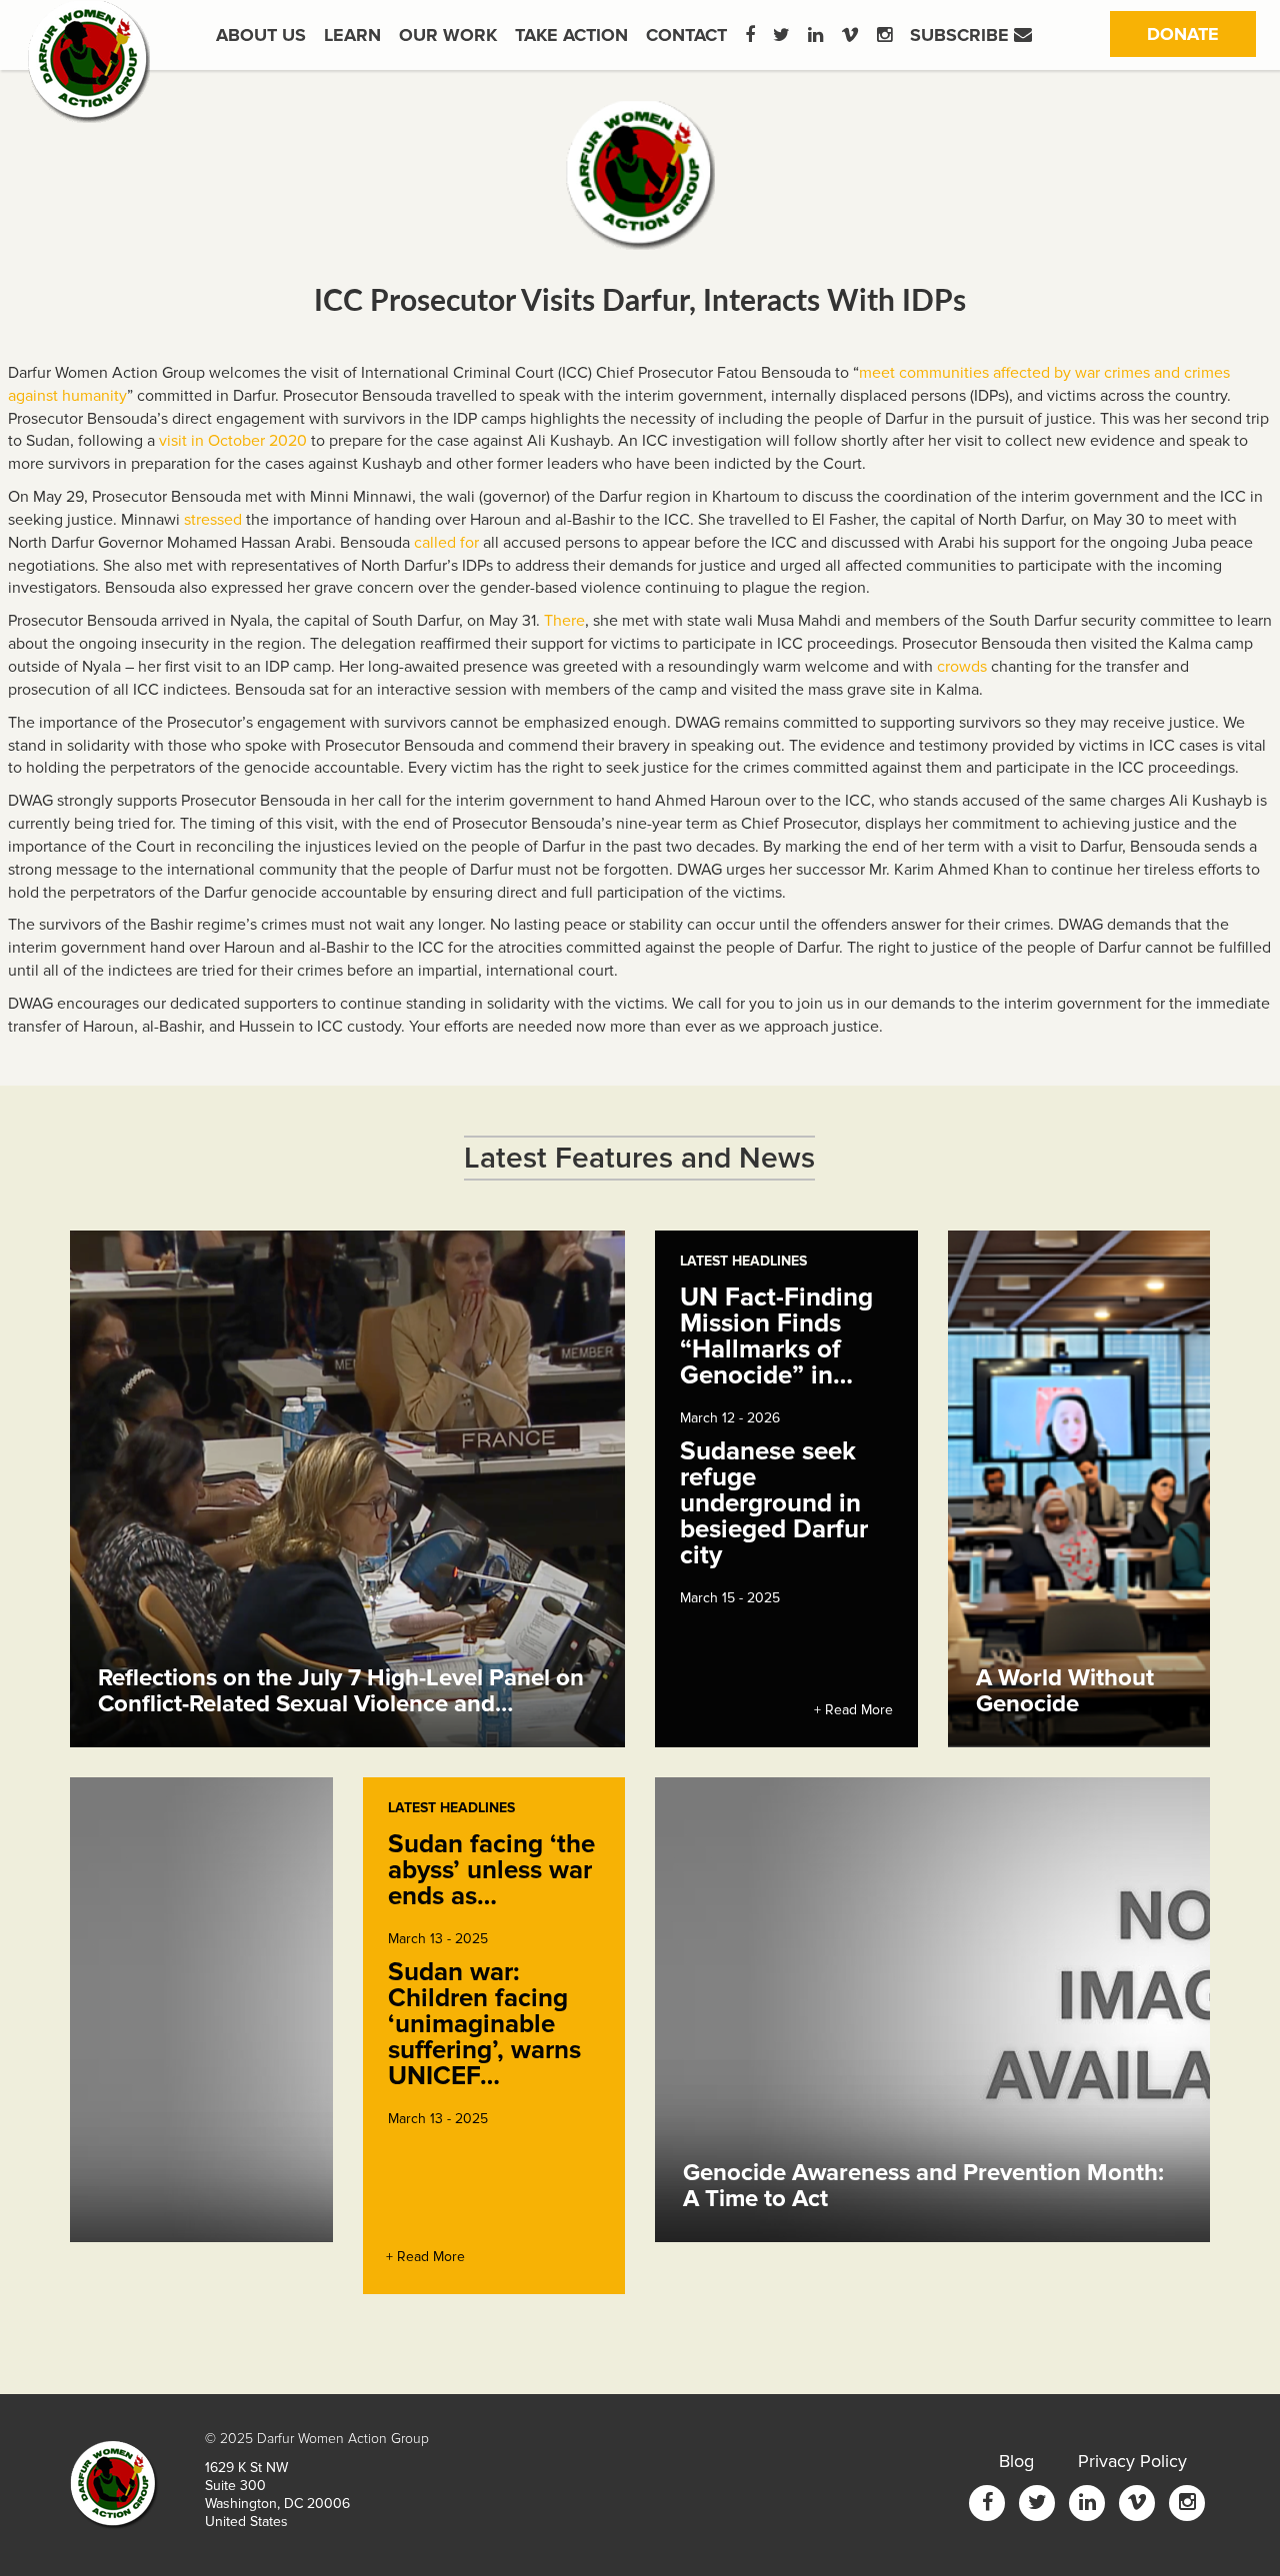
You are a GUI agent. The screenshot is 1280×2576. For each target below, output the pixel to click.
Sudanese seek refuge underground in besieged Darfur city (774, 1503)
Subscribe (962, 35)
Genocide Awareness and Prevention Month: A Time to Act (923, 2186)
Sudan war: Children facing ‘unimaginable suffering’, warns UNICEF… (484, 2024)
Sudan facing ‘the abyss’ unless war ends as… (491, 1870)
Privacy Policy (1132, 2461)
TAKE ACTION (571, 35)
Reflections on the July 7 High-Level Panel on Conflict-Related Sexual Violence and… (341, 1691)
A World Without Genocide (1065, 1691)
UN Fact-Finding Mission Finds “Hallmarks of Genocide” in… (776, 1336)
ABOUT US (261, 35)
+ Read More (853, 1710)
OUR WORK (448, 35)
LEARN (352, 35)
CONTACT (686, 35)
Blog (1016, 2461)
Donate (1201, 33)
